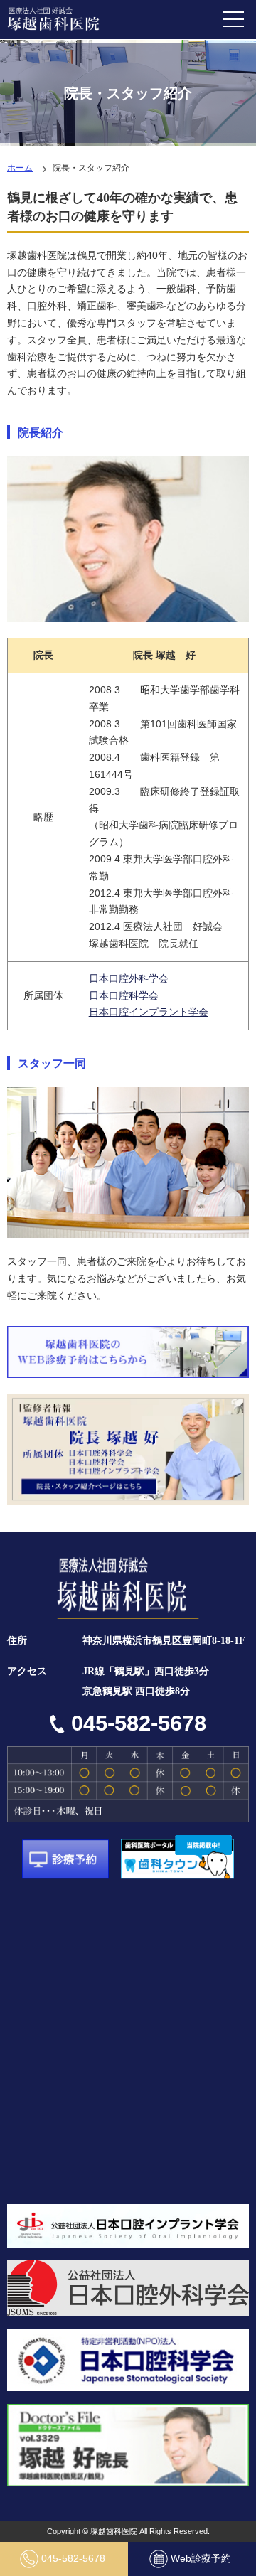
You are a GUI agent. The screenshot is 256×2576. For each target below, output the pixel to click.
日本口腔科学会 (124, 995)
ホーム (20, 168)
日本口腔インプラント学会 (149, 1012)
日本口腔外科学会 (129, 978)
